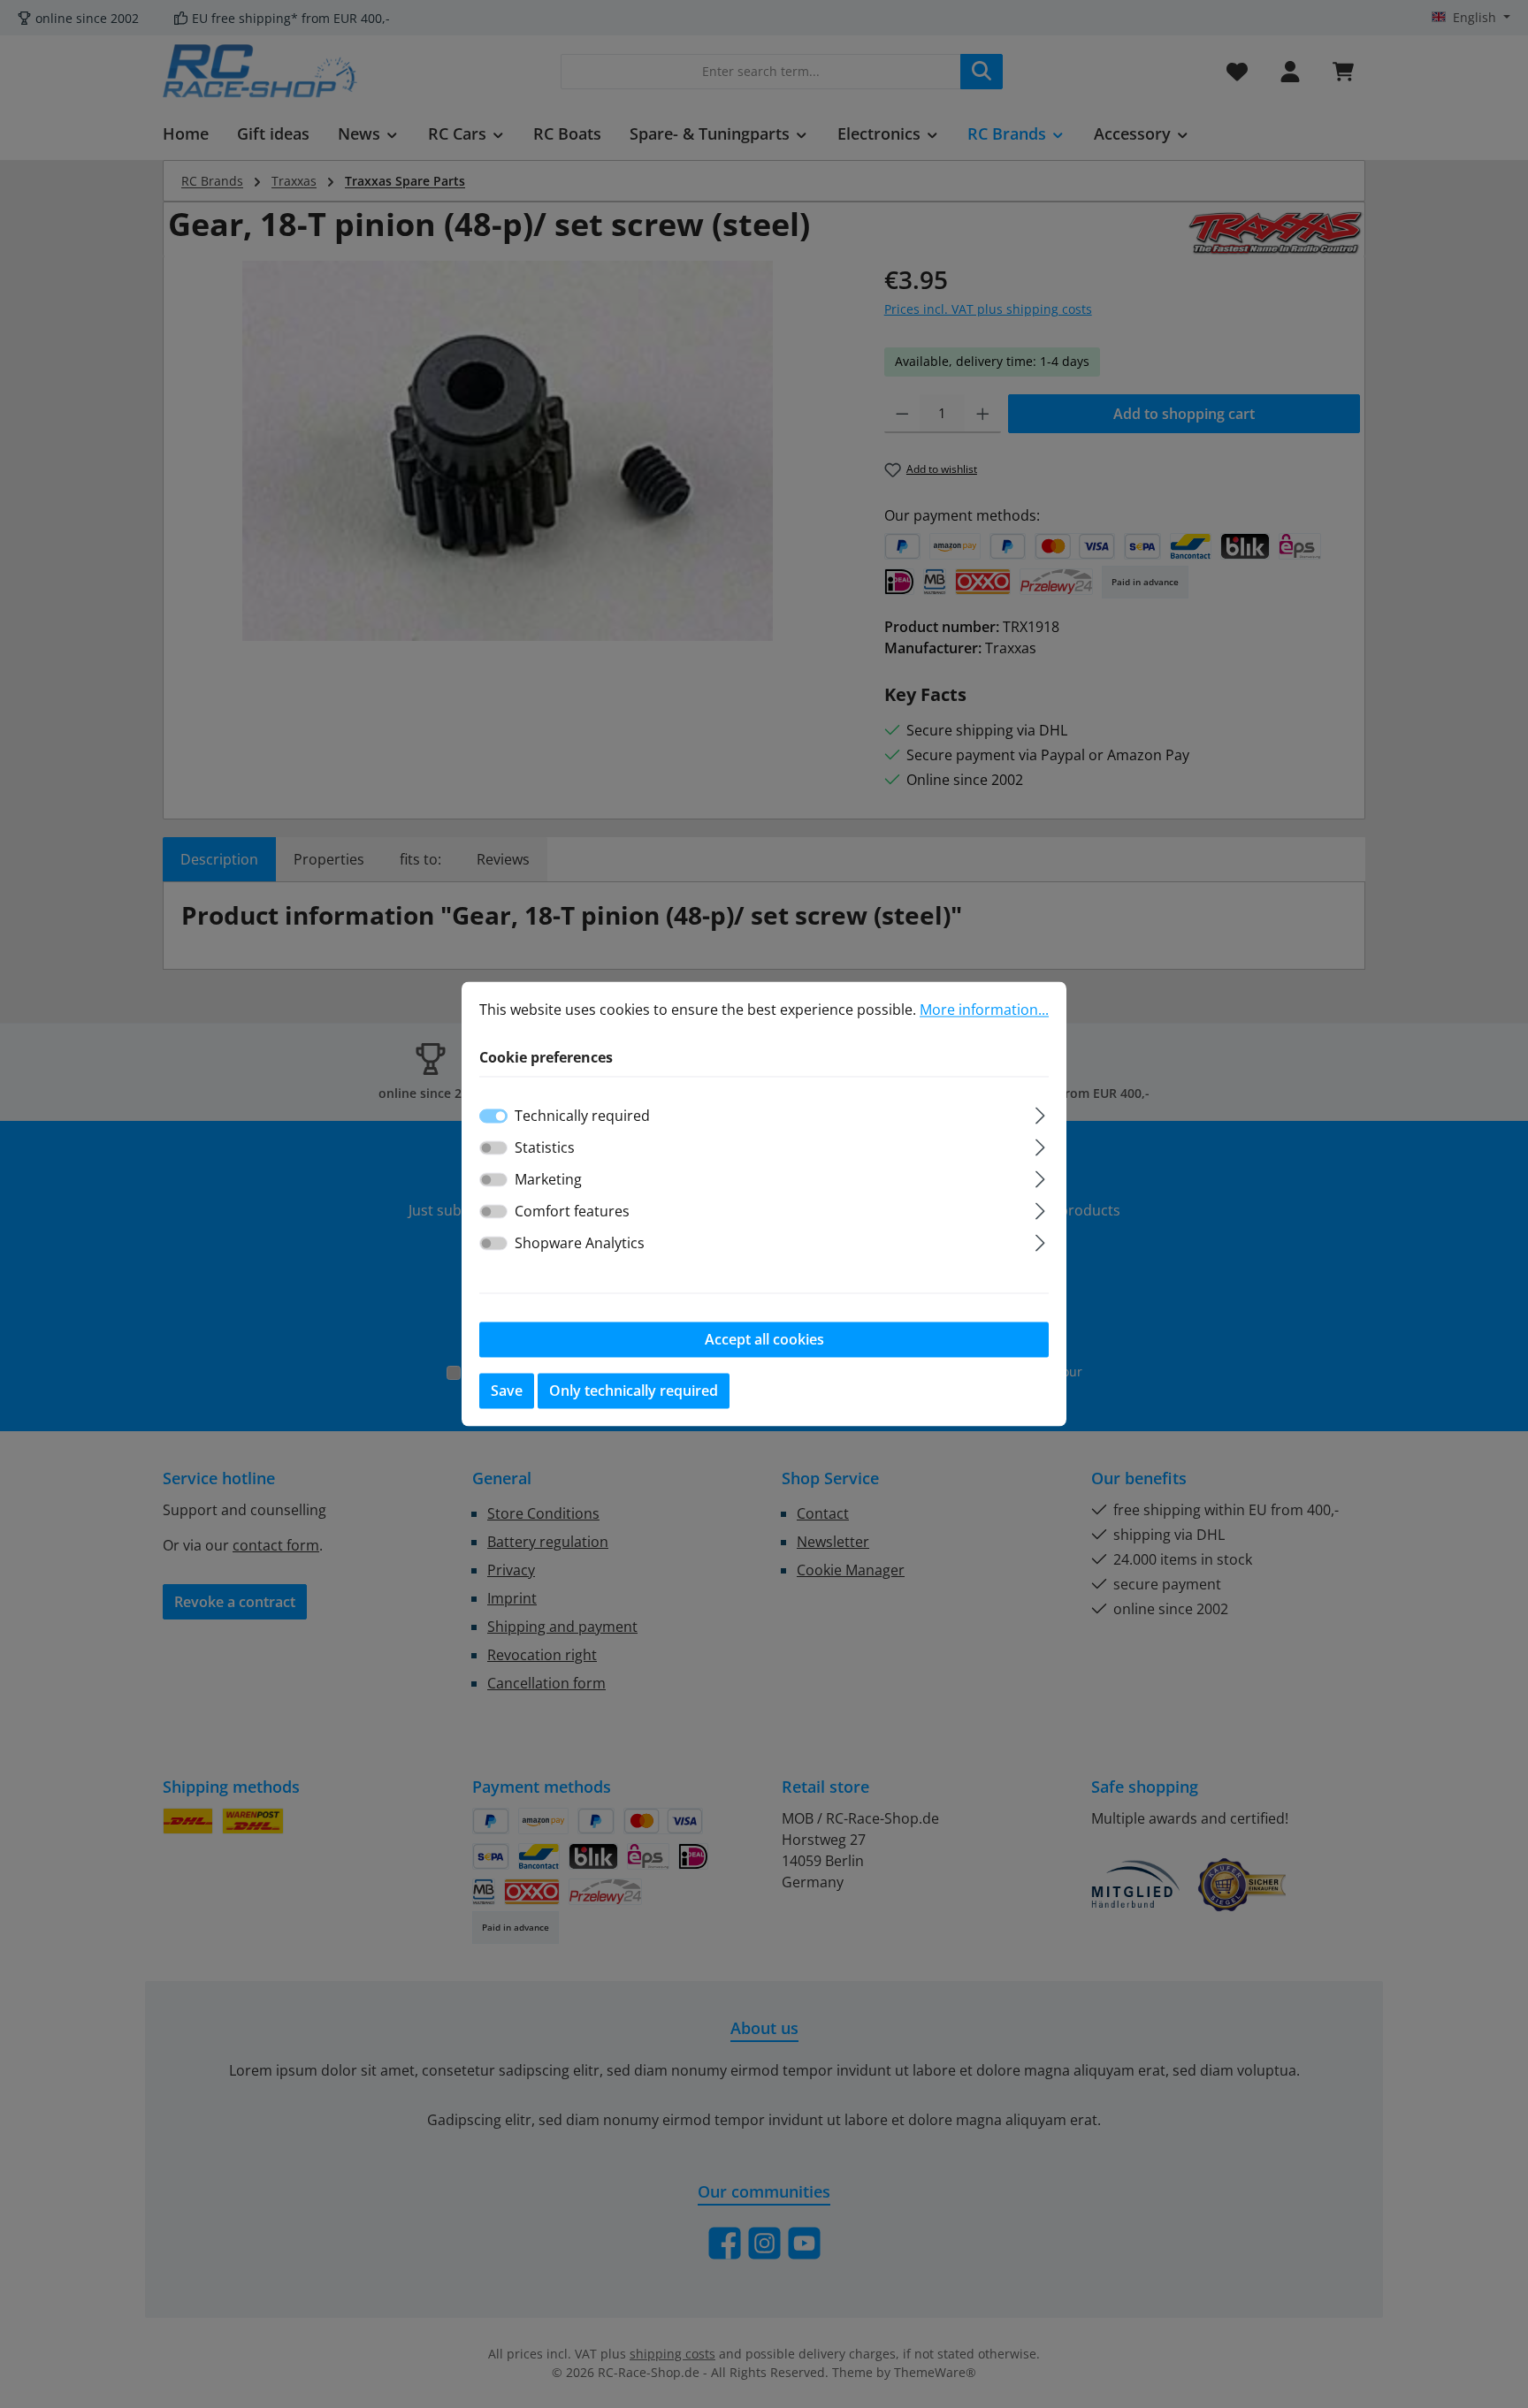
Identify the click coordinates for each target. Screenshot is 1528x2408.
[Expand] (1040, 1113)
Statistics (545, 1148)
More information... (984, 1010)
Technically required (582, 1116)
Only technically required (634, 1391)
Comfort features (572, 1212)
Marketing (548, 1180)
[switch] (493, 1148)
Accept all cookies (764, 1340)
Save (507, 1391)
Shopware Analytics (580, 1244)
